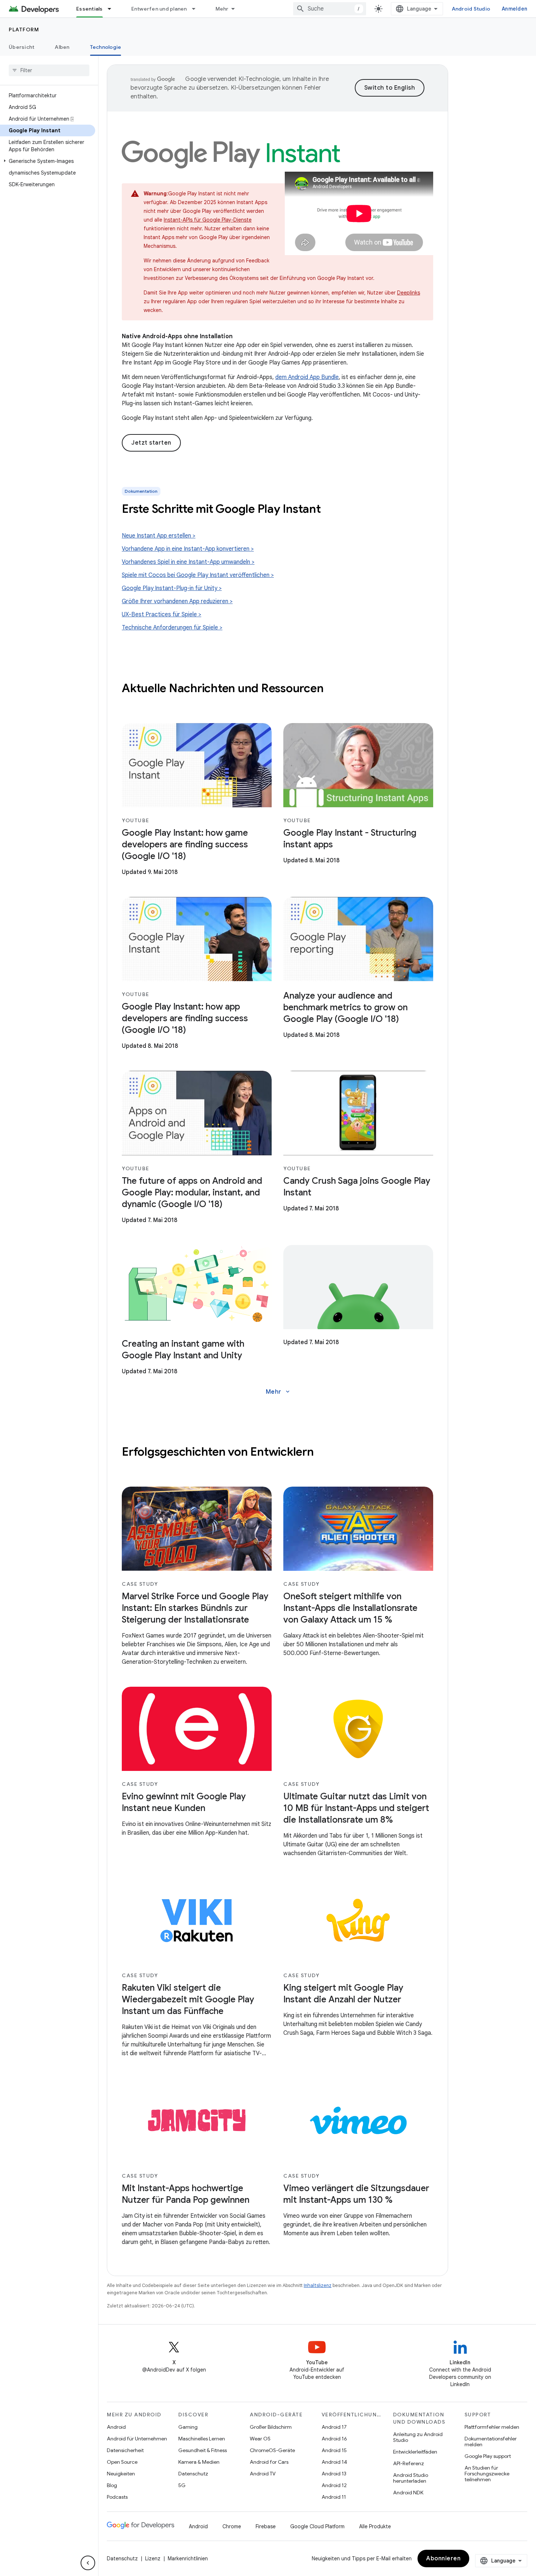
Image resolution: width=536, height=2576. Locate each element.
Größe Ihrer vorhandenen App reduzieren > (177, 601)
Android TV (263, 2474)
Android (116, 2427)
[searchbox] (49, 70)
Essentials (90, 9)
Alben (62, 47)
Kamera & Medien (199, 2462)
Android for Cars (269, 2462)
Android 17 (334, 2427)
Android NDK (408, 2493)
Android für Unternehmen (137, 2439)
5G (182, 2485)
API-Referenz (409, 2463)
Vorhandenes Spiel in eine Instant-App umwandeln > (188, 562)
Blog (112, 2485)
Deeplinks (409, 293)
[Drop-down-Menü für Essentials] (113, 9)
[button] (48, 161)
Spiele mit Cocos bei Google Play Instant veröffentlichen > (198, 575)
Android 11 (334, 2497)
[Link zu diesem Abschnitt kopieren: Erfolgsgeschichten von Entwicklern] (321, 1453)
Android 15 (334, 2450)
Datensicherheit (125, 2450)
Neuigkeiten (121, 2474)
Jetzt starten (151, 443)
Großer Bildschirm (271, 2427)
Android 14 (334, 2462)
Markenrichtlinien (188, 2559)
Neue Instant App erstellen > (159, 536)
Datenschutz (193, 2474)
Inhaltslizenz (318, 2285)
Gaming (188, 2427)
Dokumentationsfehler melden (491, 2442)
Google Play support (488, 2456)
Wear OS (260, 2439)
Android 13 (334, 2474)
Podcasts (117, 2497)
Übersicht (22, 47)
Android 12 (334, 2485)
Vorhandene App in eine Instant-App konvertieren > (188, 549)
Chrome (232, 2526)
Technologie (106, 47)
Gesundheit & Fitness (203, 2450)
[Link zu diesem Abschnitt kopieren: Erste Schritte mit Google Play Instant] (330, 510)
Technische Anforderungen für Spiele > (172, 628)
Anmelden (514, 9)
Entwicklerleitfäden (415, 2452)
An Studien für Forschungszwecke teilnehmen (487, 2474)
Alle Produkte (375, 2526)
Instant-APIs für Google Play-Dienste (208, 220)
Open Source (122, 2462)
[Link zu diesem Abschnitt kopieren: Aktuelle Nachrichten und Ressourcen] (331, 689)
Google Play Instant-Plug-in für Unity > (172, 588)
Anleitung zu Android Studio (418, 2437)
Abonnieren (443, 2559)
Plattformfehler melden (492, 2427)
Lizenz (153, 2559)
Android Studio (471, 9)
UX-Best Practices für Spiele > (162, 614)
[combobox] (330, 9)
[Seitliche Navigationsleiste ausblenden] (88, 2563)
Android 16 (334, 2439)
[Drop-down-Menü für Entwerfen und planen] (197, 9)
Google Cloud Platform (317, 2526)
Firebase (266, 2526)
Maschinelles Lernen (202, 2439)
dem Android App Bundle (307, 377)
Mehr (222, 9)
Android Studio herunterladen (411, 2478)
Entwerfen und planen (159, 9)
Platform (24, 30)
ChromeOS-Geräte (272, 2450)
